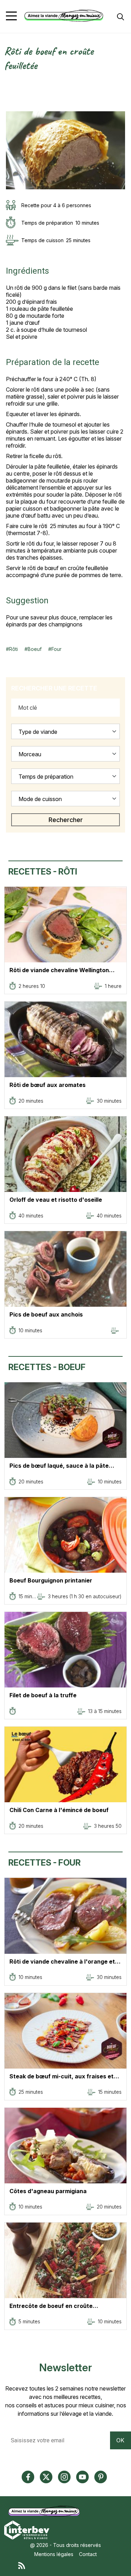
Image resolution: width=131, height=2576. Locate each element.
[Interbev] (27, 2529)
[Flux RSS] (72, 2565)
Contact (88, 2554)
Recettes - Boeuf (47, 1367)
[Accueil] (64, 16)
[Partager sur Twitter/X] (9, 84)
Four (56, 649)
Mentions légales (54, 2554)
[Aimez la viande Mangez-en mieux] (46, 2511)
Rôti (13, 649)
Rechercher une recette (54, 688)
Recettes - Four (45, 1863)
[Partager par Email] (9, 107)
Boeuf (35, 649)
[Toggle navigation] (11, 16)
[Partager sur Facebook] (9, 92)
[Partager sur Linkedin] (9, 99)
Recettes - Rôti (43, 872)
